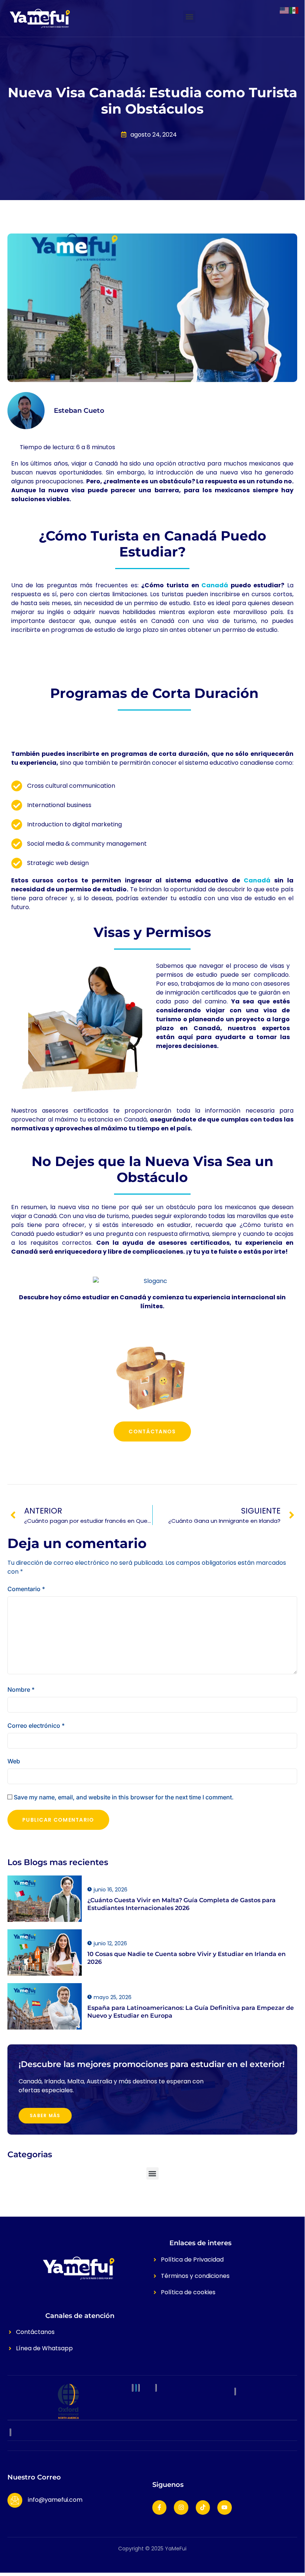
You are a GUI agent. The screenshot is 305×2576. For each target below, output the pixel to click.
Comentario (26, 1589)
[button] (189, 17)
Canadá (215, 585)
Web (14, 1761)
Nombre (21, 1689)
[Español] (294, 10)
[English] (285, 10)
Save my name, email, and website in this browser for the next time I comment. (124, 1797)
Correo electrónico (36, 1726)
